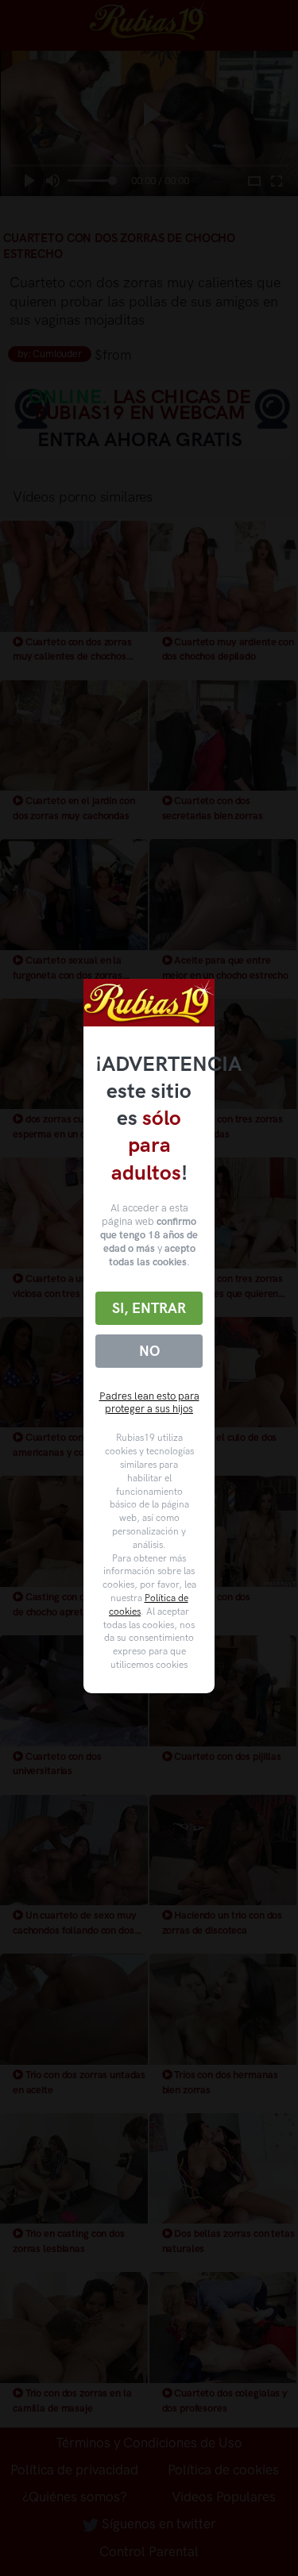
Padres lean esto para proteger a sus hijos (149, 1403)
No (149, 1351)
